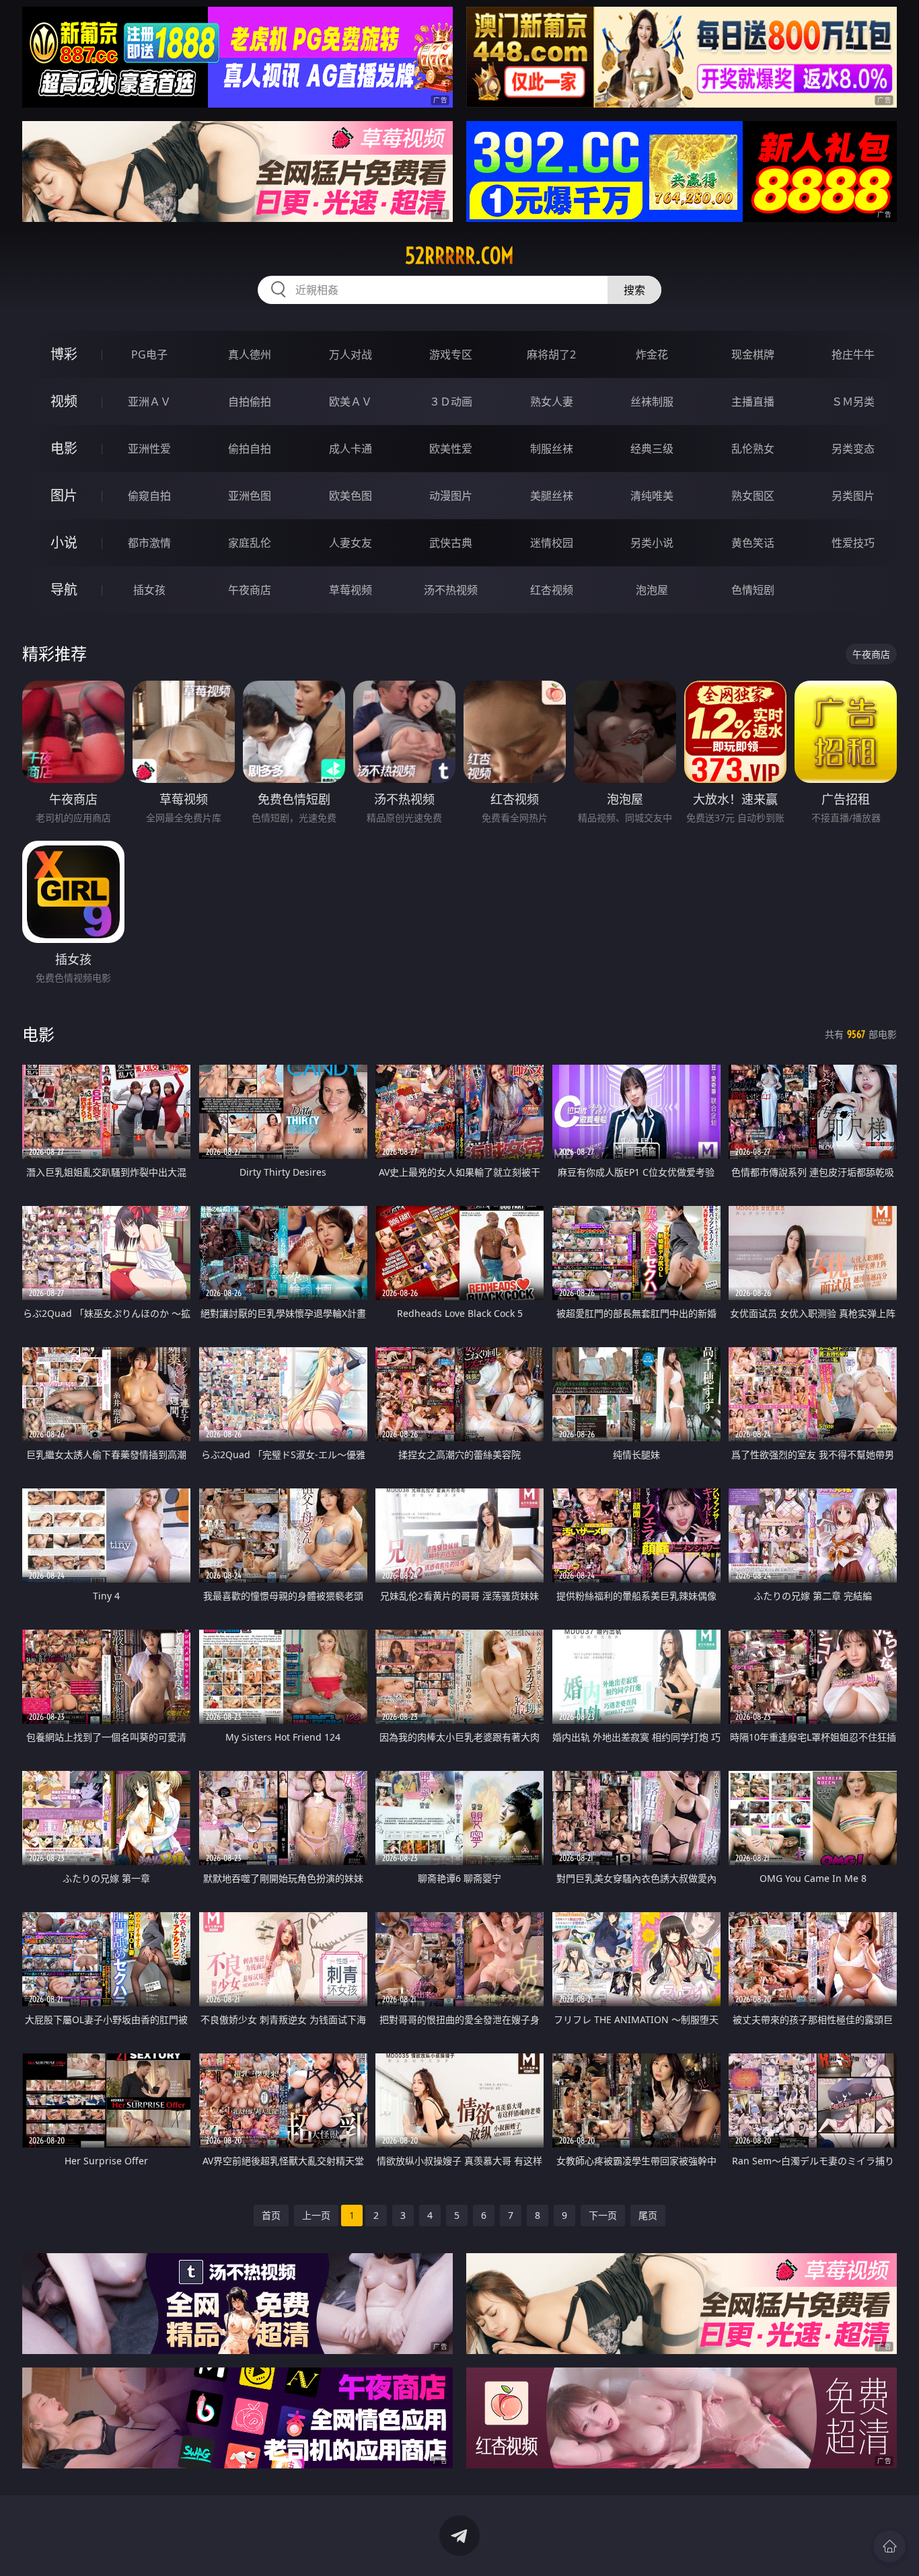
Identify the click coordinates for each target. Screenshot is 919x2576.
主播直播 (753, 402)
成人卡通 (351, 449)
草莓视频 (351, 590)
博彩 (64, 354)
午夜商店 (250, 590)
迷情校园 (552, 543)
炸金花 (652, 354)
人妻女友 (351, 543)
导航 (64, 590)
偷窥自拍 (149, 496)
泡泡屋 (652, 590)
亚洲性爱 (149, 449)
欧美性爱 (451, 449)
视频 (64, 401)
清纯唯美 (652, 496)
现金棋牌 (753, 354)
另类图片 (853, 496)
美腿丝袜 (552, 496)
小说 (64, 542)
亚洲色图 (250, 496)
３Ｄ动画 (451, 402)
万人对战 (351, 354)
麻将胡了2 (551, 354)
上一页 (316, 2215)
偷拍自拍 (250, 449)
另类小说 (652, 543)
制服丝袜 (552, 449)
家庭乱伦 (250, 543)
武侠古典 (451, 543)
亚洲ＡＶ (149, 402)
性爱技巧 (853, 543)
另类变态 (853, 449)
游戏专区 (451, 354)
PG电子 (149, 354)
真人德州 (250, 354)
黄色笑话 (753, 543)
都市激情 (149, 543)
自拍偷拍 (250, 402)
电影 (64, 448)
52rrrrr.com (459, 256)
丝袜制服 (652, 402)
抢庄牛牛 (853, 354)
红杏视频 (552, 590)
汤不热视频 (451, 590)
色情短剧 (753, 590)
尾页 (648, 2215)
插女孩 (149, 590)
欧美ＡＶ (351, 402)
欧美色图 (351, 496)
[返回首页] (889, 2546)
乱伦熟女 (753, 449)
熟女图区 (753, 496)
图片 (64, 495)
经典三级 (652, 449)
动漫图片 (451, 496)
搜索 (634, 290)
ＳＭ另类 (853, 402)
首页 (271, 2215)
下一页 (603, 2215)
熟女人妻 (552, 402)
